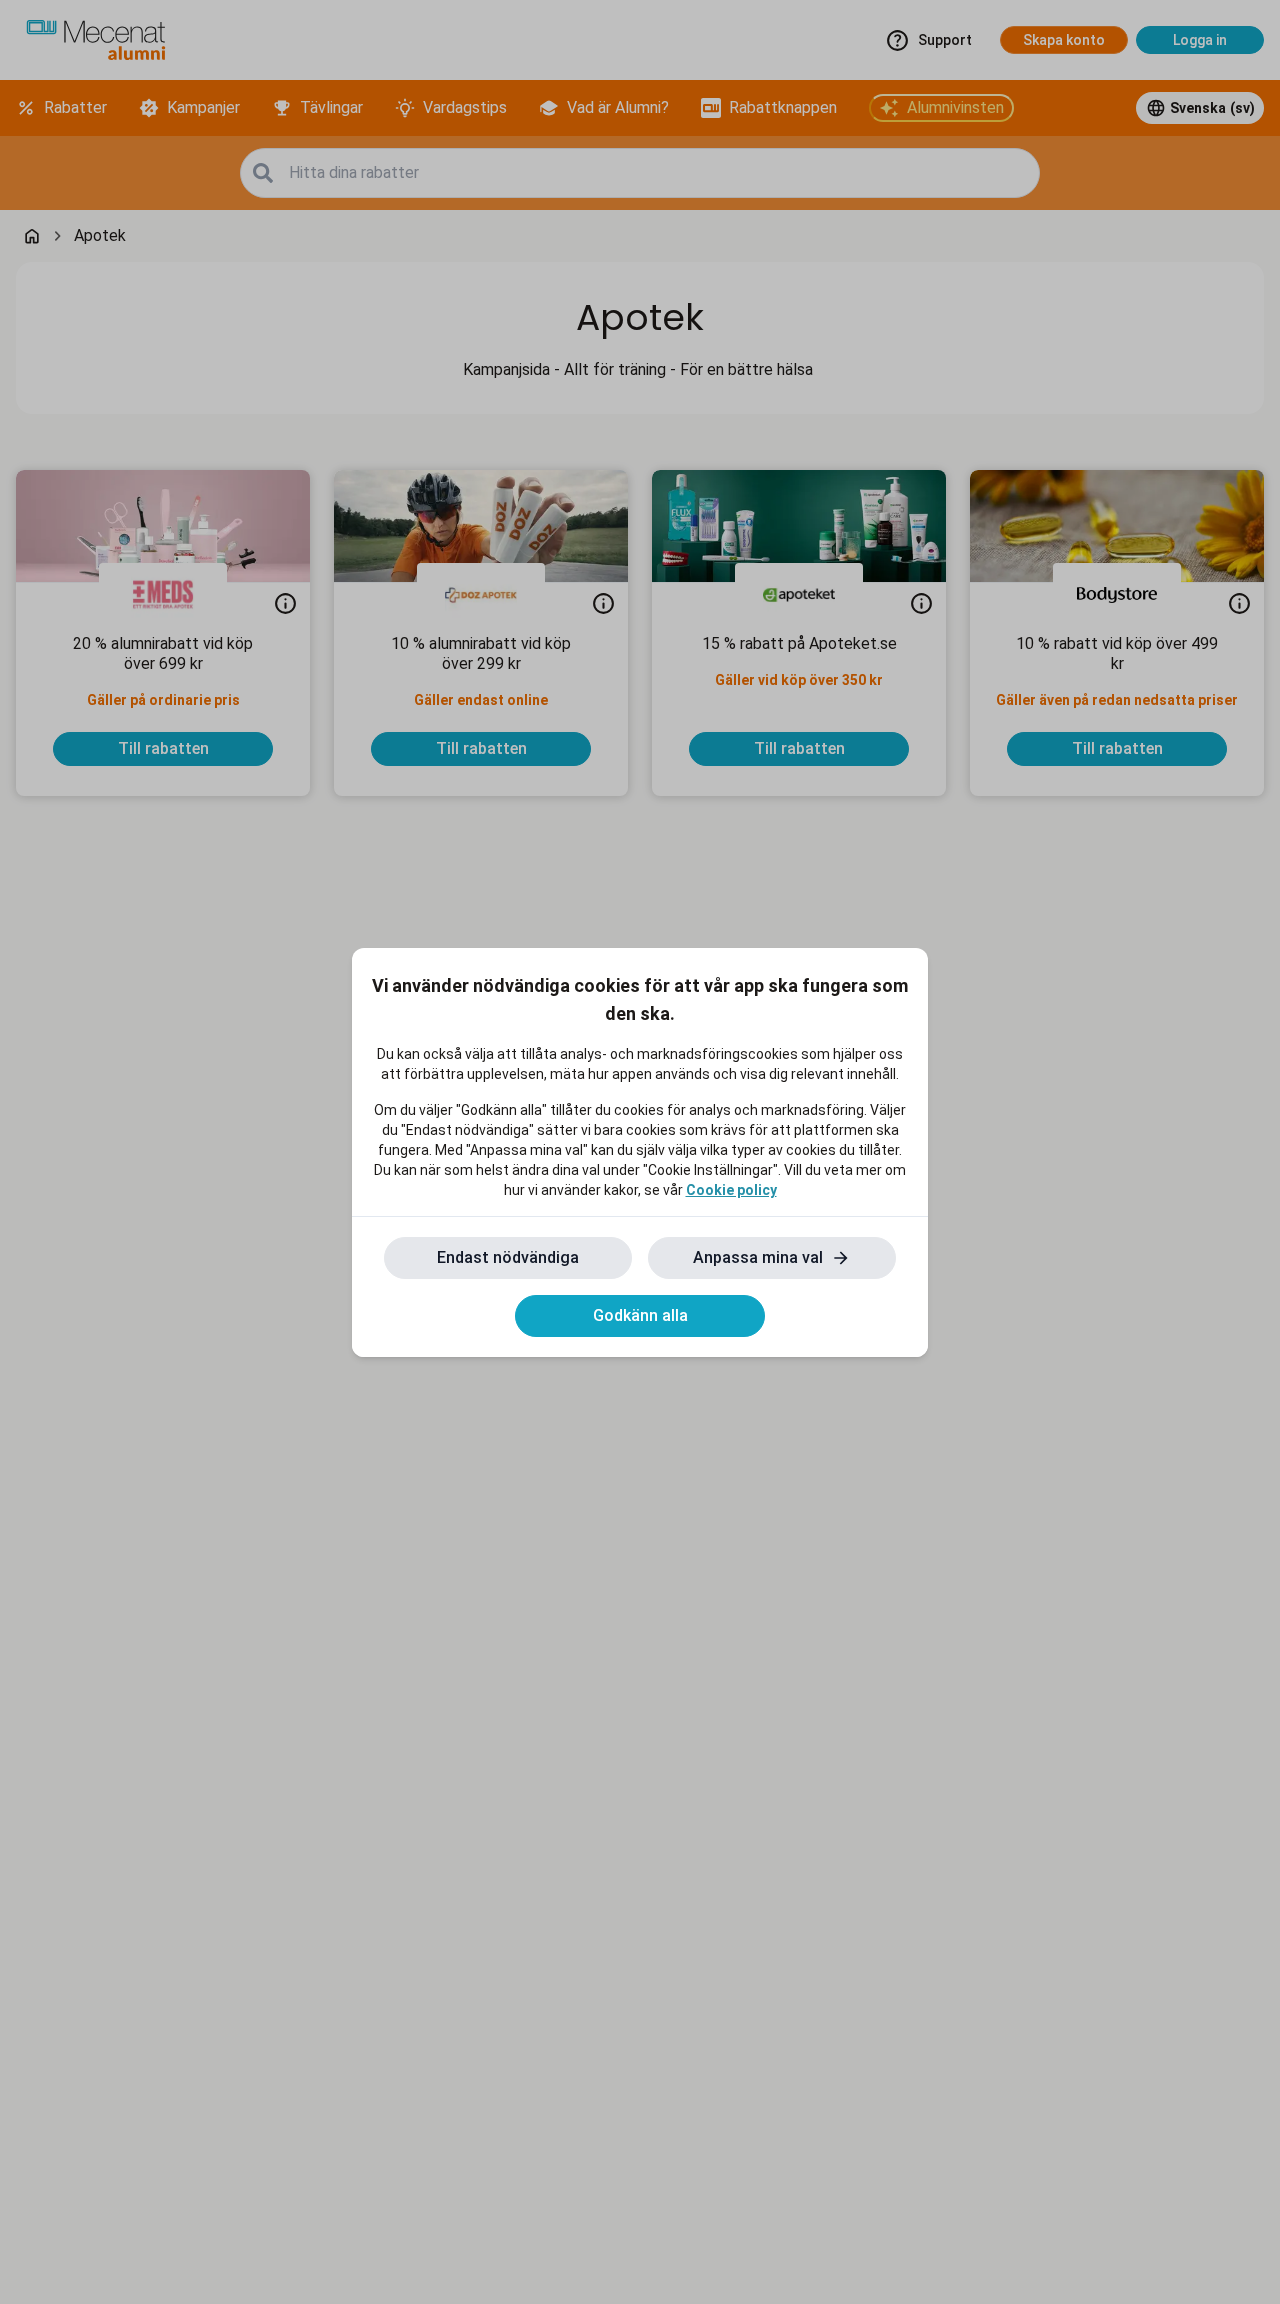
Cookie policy (731, 1190)
